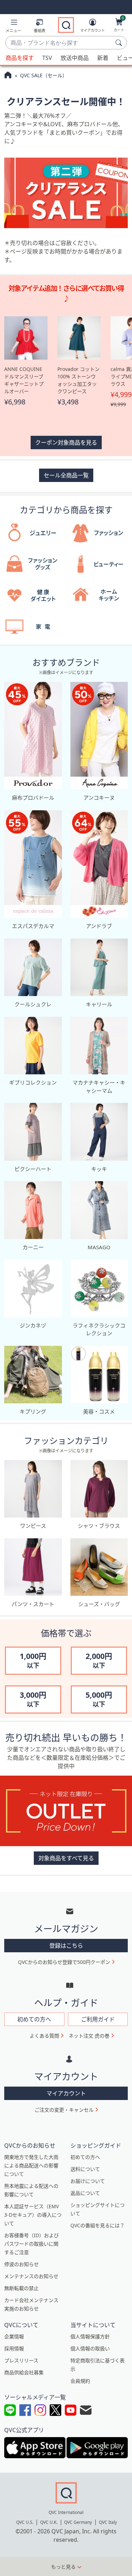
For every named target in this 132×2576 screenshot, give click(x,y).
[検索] (120, 43)
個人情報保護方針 (90, 2336)
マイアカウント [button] (66, 2093)
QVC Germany (78, 2522)
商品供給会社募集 (24, 2372)
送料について (85, 2169)
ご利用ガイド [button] (98, 2019)
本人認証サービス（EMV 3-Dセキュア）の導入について (33, 2215)
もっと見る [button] (63, 2567)
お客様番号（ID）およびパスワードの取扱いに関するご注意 (32, 2244)
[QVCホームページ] (8, 76)
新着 (103, 58)
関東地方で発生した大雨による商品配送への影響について (31, 2165)
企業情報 (14, 2336)
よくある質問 (44, 2036)
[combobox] (59, 43)
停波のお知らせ (21, 2264)
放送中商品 (75, 58)
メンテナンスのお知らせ (31, 2276)
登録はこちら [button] (66, 1946)
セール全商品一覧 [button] (66, 475)
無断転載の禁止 (21, 2288)
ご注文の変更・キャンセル (64, 2110)
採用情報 (14, 2348)
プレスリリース (21, 2360)
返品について (85, 2193)
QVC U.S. (25, 2522)
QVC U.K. (49, 2522)
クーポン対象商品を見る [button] (66, 442)
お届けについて (88, 2181)
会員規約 (80, 2381)
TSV (47, 58)
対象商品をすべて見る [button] (66, 1858)
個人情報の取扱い (90, 2348)
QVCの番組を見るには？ (98, 2225)
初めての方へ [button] (34, 2019)
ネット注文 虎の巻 (89, 2036)
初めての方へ (85, 2157)
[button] (13, 27)
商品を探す (20, 58)
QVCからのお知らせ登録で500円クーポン (64, 1962)
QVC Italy (108, 2522)
